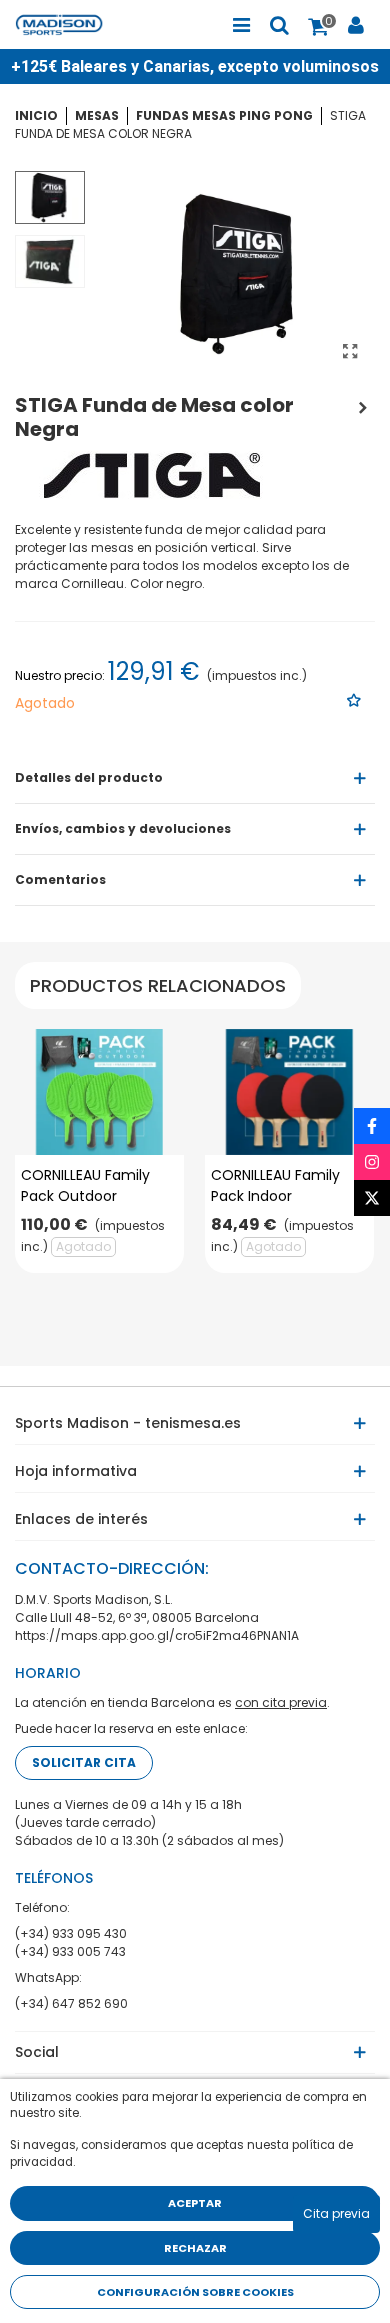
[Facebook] (372, 1126)
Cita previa (336, 2213)
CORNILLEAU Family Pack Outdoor (85, 1185)
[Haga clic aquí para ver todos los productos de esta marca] (152, 476)
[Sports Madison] (70, 24)
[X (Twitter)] (372, 1198)
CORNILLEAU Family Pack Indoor (275, 1185)
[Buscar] (279, 25)
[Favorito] (355, 700)
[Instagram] (372, 1162)
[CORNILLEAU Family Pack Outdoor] (99, 1092)
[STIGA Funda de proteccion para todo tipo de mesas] (350, 352)
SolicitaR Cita (84, 1762)
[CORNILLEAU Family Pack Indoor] (289, 1092)
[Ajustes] (356, 25)
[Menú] (241, 25)
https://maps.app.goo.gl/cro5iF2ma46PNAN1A (157, 1635)
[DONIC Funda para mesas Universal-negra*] (363, 405)
